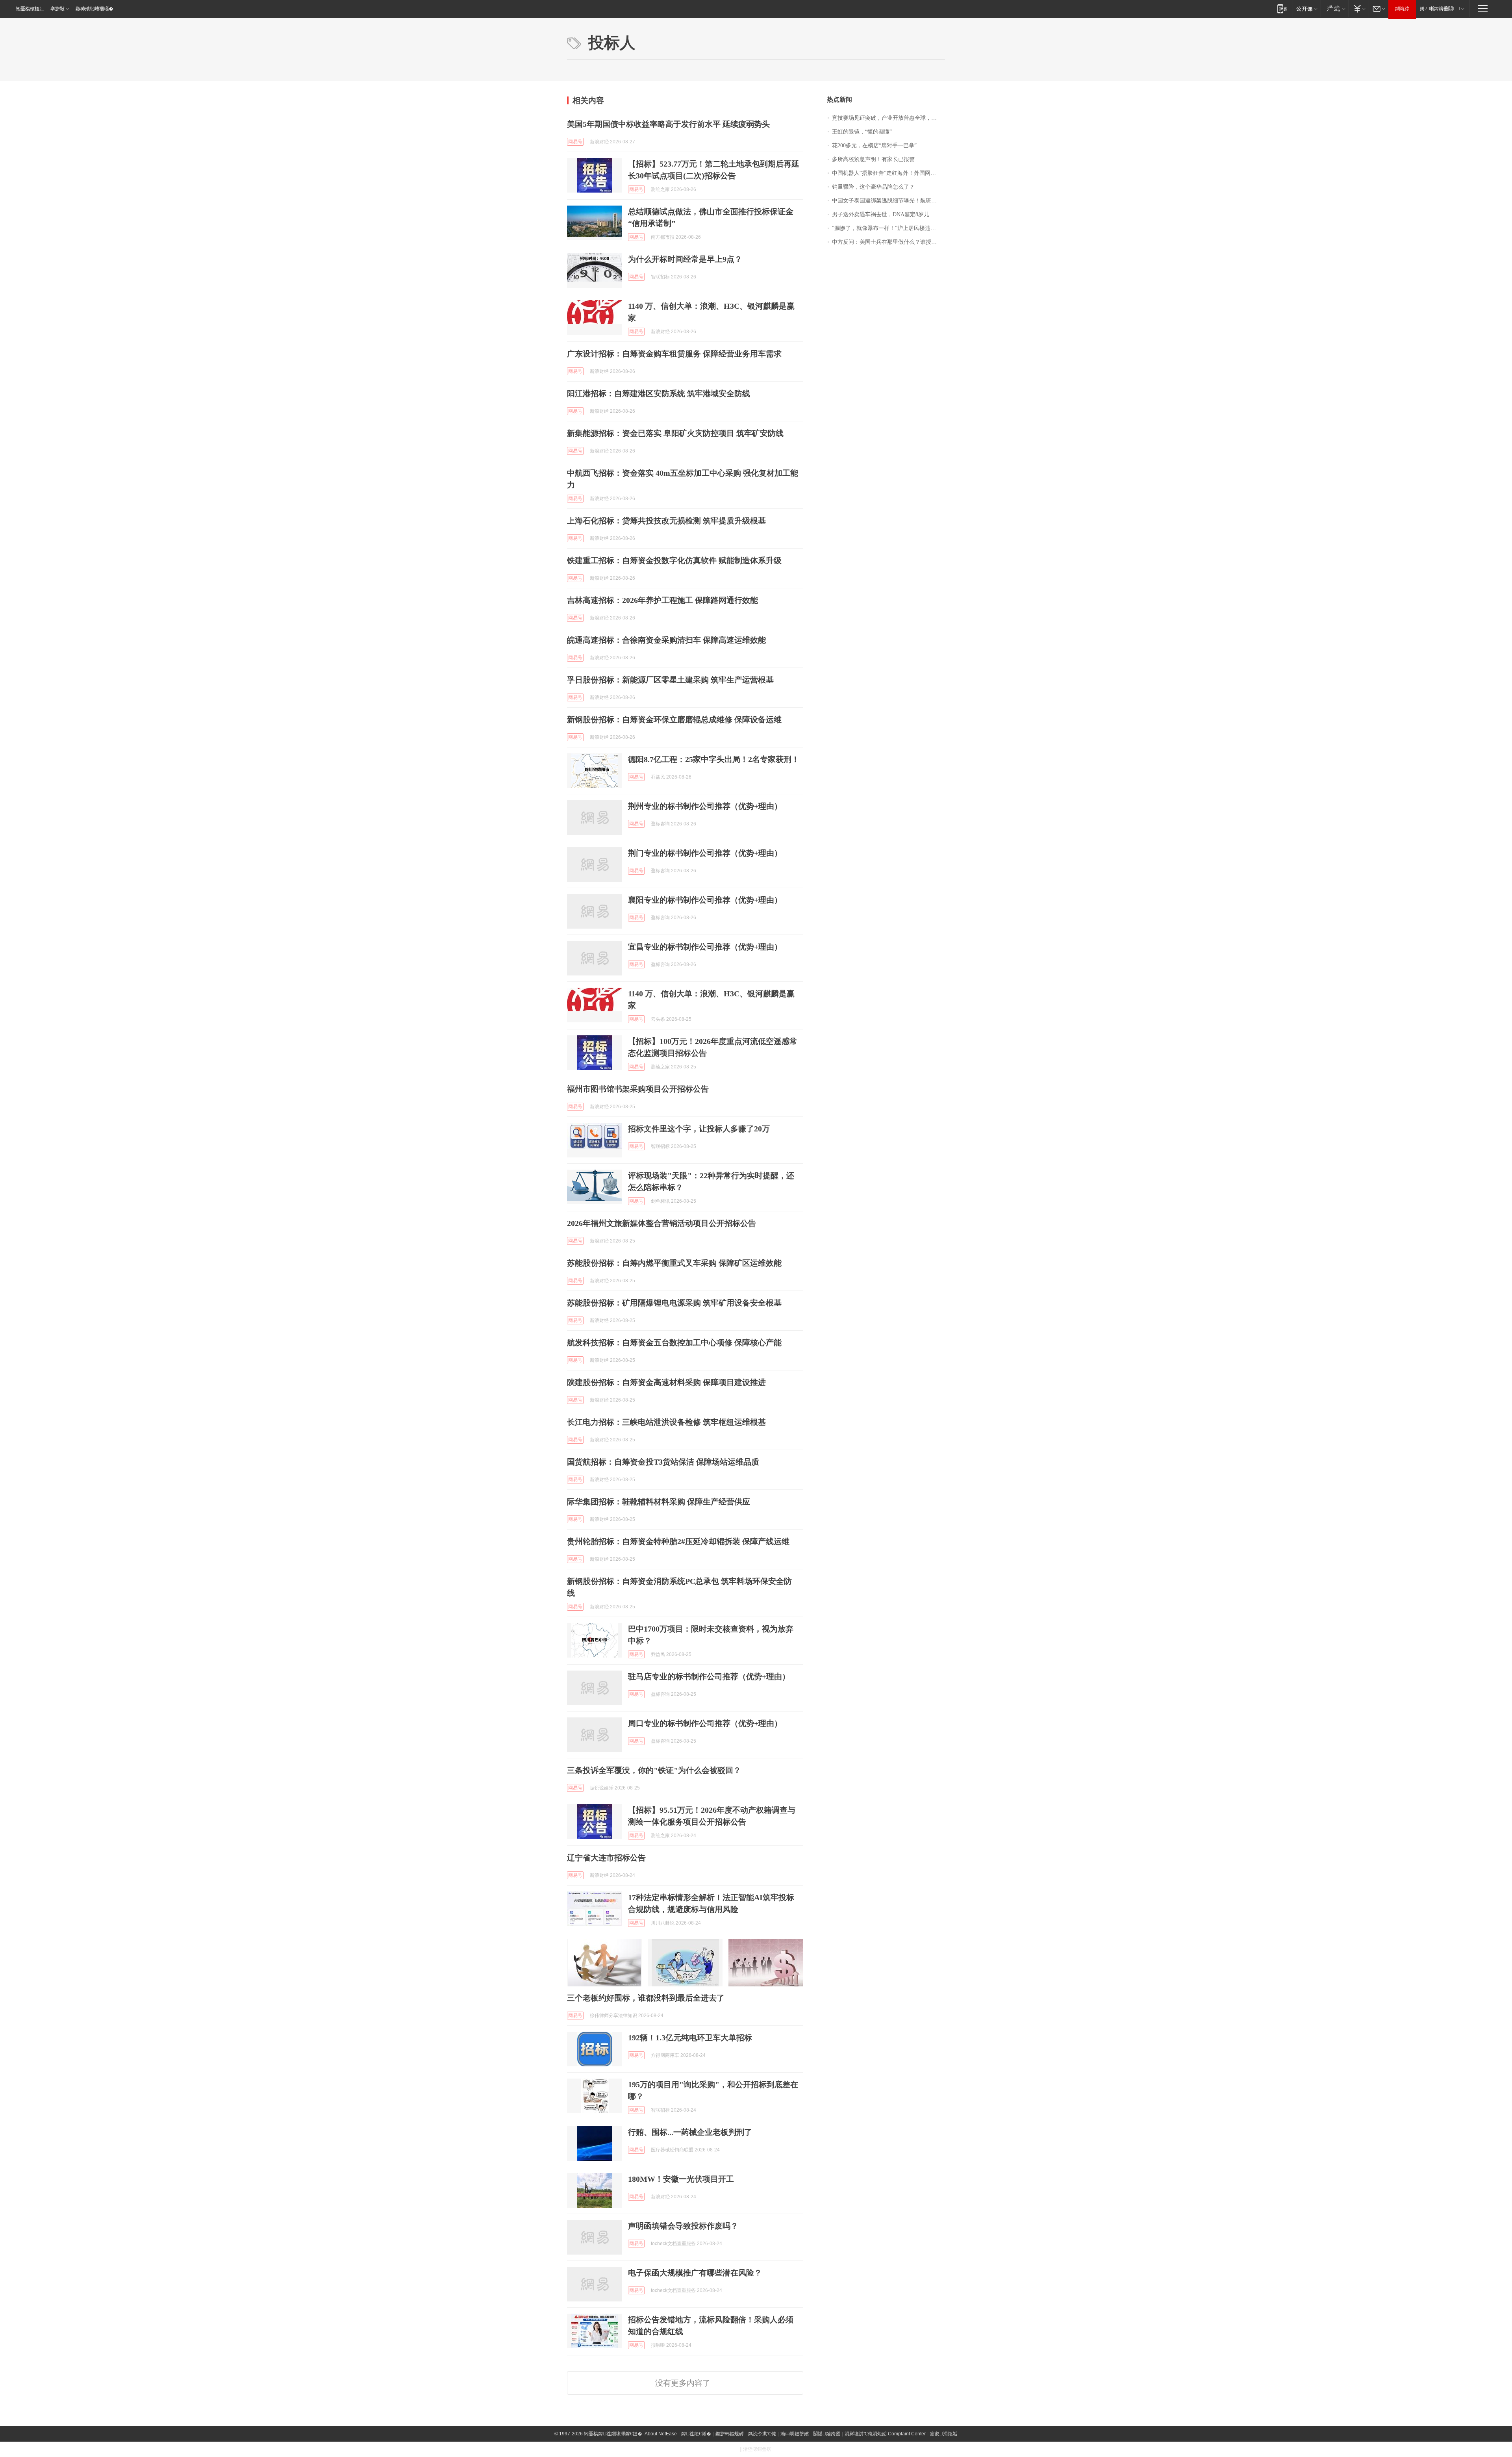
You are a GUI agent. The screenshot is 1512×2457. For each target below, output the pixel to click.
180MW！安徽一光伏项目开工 (681, 2179)
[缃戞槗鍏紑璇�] (1307, 8)
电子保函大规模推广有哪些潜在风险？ (695, 2273)
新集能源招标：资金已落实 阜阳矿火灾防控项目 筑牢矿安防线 (675, 433)
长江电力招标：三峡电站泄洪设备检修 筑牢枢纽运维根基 (666, 1422)
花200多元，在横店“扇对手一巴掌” (874, 146)
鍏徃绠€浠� (696, 2434)
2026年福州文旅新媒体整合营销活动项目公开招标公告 (661, 1223)
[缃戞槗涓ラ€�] (1335, 8)
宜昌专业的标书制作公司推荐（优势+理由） (705, 947)
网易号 (575, 142)
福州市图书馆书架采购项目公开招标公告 (638, 1089)
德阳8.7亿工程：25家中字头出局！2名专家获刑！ (714, 759)
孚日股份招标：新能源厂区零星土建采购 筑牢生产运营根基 (670, 680)
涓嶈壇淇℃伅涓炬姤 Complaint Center (885, 2434)
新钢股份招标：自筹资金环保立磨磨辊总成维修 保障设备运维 (674, 719)
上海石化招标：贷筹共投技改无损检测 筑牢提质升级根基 (666, 521)
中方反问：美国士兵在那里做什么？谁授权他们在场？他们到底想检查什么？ (888, 242)
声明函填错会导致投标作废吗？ (683, 2226)
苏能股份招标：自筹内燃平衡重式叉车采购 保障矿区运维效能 (674, 1263)
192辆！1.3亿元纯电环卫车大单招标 (690, 2038)
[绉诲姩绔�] (1282, 8)
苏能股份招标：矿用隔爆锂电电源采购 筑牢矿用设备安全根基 (674, 1303)
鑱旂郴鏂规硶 (730, 2434)
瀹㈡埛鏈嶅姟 (795, 2434)
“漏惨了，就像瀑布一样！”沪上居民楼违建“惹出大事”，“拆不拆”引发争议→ (888, 228)
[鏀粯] (1359, 8)
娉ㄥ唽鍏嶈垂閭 (1440, 9)
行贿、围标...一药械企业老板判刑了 (690, 2132)
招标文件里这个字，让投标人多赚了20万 (699, 1129)
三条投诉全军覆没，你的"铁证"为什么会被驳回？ (654, 1770)
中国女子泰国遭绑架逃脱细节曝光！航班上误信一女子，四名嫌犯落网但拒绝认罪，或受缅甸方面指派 (888, 201)
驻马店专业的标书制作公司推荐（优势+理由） (709, 1676)
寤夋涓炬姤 (944, 2434)
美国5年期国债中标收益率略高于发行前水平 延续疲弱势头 (668, 124)
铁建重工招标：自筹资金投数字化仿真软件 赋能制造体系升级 (674, 560)
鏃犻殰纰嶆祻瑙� (94, 9)
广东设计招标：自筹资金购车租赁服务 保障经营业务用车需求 (674, 354)
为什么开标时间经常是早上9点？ (685, 259)
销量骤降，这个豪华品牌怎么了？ (873, 187)
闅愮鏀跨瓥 (827, 2434)
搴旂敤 (57, 9)
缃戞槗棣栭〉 (30, 9)
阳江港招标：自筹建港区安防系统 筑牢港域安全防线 (659, 393)
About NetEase (661, 2434)
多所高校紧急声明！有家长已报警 (873, 159)
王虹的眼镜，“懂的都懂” (862, 132)
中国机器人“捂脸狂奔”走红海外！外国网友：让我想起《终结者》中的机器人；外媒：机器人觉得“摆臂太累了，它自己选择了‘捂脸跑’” (888, 173)
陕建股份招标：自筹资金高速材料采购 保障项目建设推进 (666, 1382)
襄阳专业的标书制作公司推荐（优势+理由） (705, 900)
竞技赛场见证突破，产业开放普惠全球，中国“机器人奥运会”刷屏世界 (888, 118)
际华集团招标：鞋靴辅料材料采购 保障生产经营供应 (659, 1502)
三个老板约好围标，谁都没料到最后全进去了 (646, 1998)
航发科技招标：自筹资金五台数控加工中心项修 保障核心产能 (674, 1343)
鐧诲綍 (1402, 9)
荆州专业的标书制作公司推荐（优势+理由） (705, 806)
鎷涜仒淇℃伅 (762, 2434)
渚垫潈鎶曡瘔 (757, 2449)
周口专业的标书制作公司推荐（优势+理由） (705, 1723)
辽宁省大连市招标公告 (606, 1858)
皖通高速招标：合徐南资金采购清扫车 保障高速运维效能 (666, 640)
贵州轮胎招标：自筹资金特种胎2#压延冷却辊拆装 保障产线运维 (678, 1541)
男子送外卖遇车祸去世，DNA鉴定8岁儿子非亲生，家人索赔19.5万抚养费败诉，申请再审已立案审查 (888, 214)
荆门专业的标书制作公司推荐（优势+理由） (705, 853)
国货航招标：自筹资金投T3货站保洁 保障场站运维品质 (663, 1462)
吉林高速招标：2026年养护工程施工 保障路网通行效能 (662, 600)
